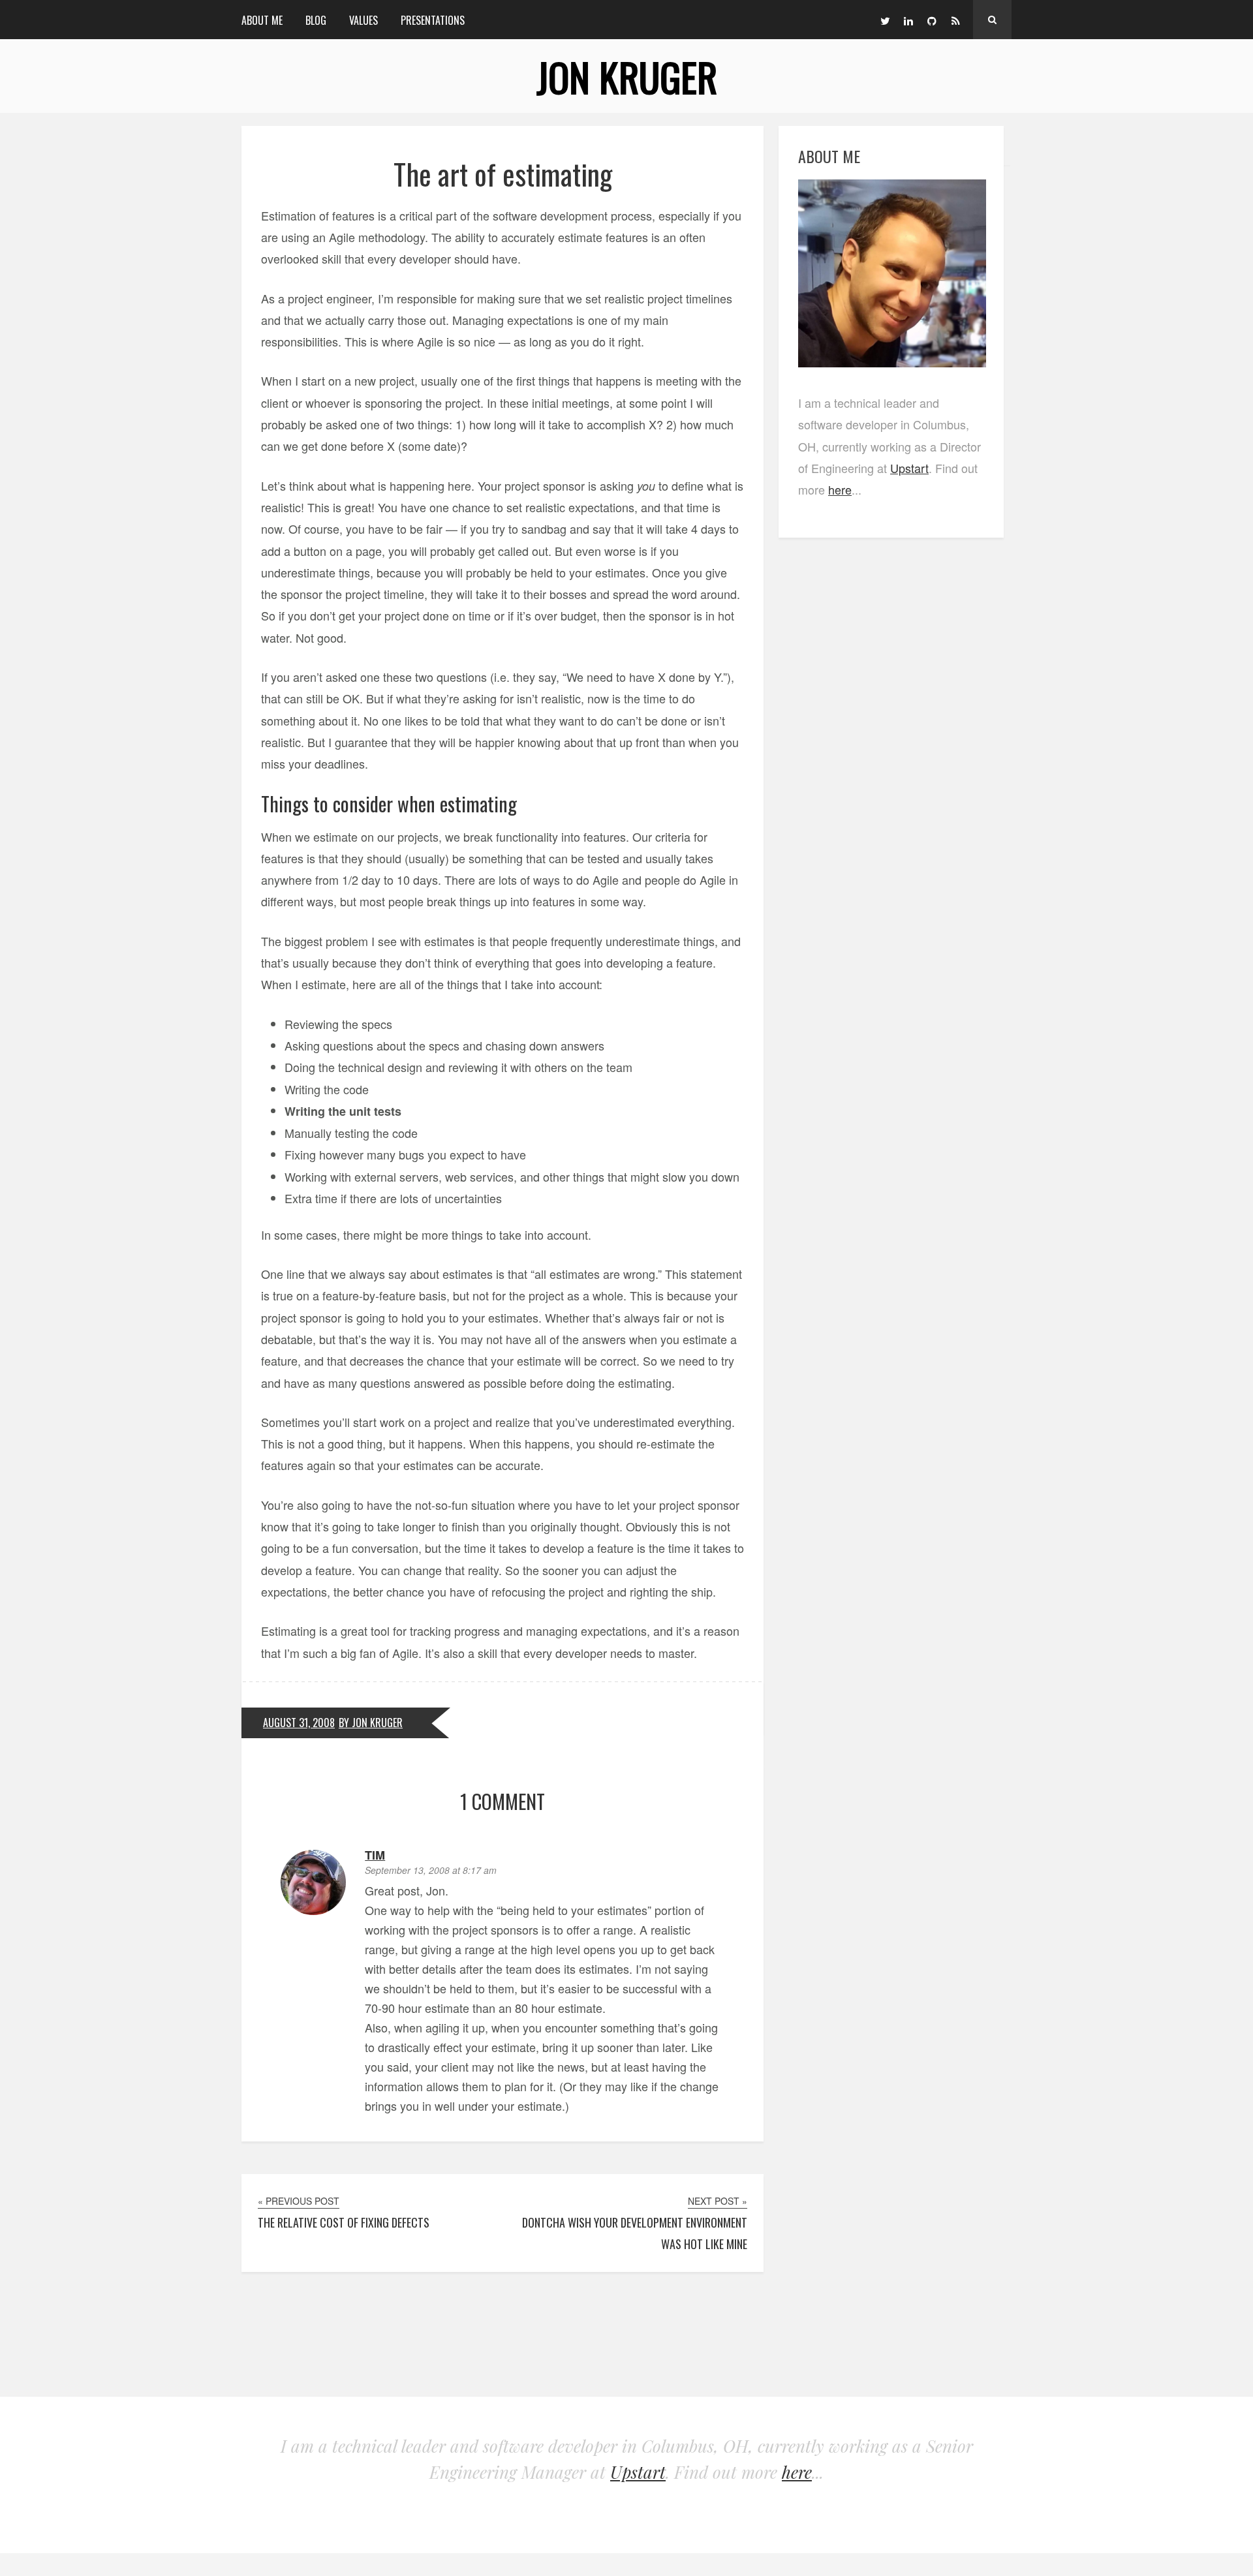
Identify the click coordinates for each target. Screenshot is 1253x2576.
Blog (316, 20)
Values (364, 20)
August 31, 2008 (299, 1723)
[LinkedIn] (908, 20)
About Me (262, 20)
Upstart (909, 468)
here (840, 489)
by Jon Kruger (371, 1723)
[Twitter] (885, 20)
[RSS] (955, 20)
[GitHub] (932, 20)
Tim (375, 1855)
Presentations (433, 20)
